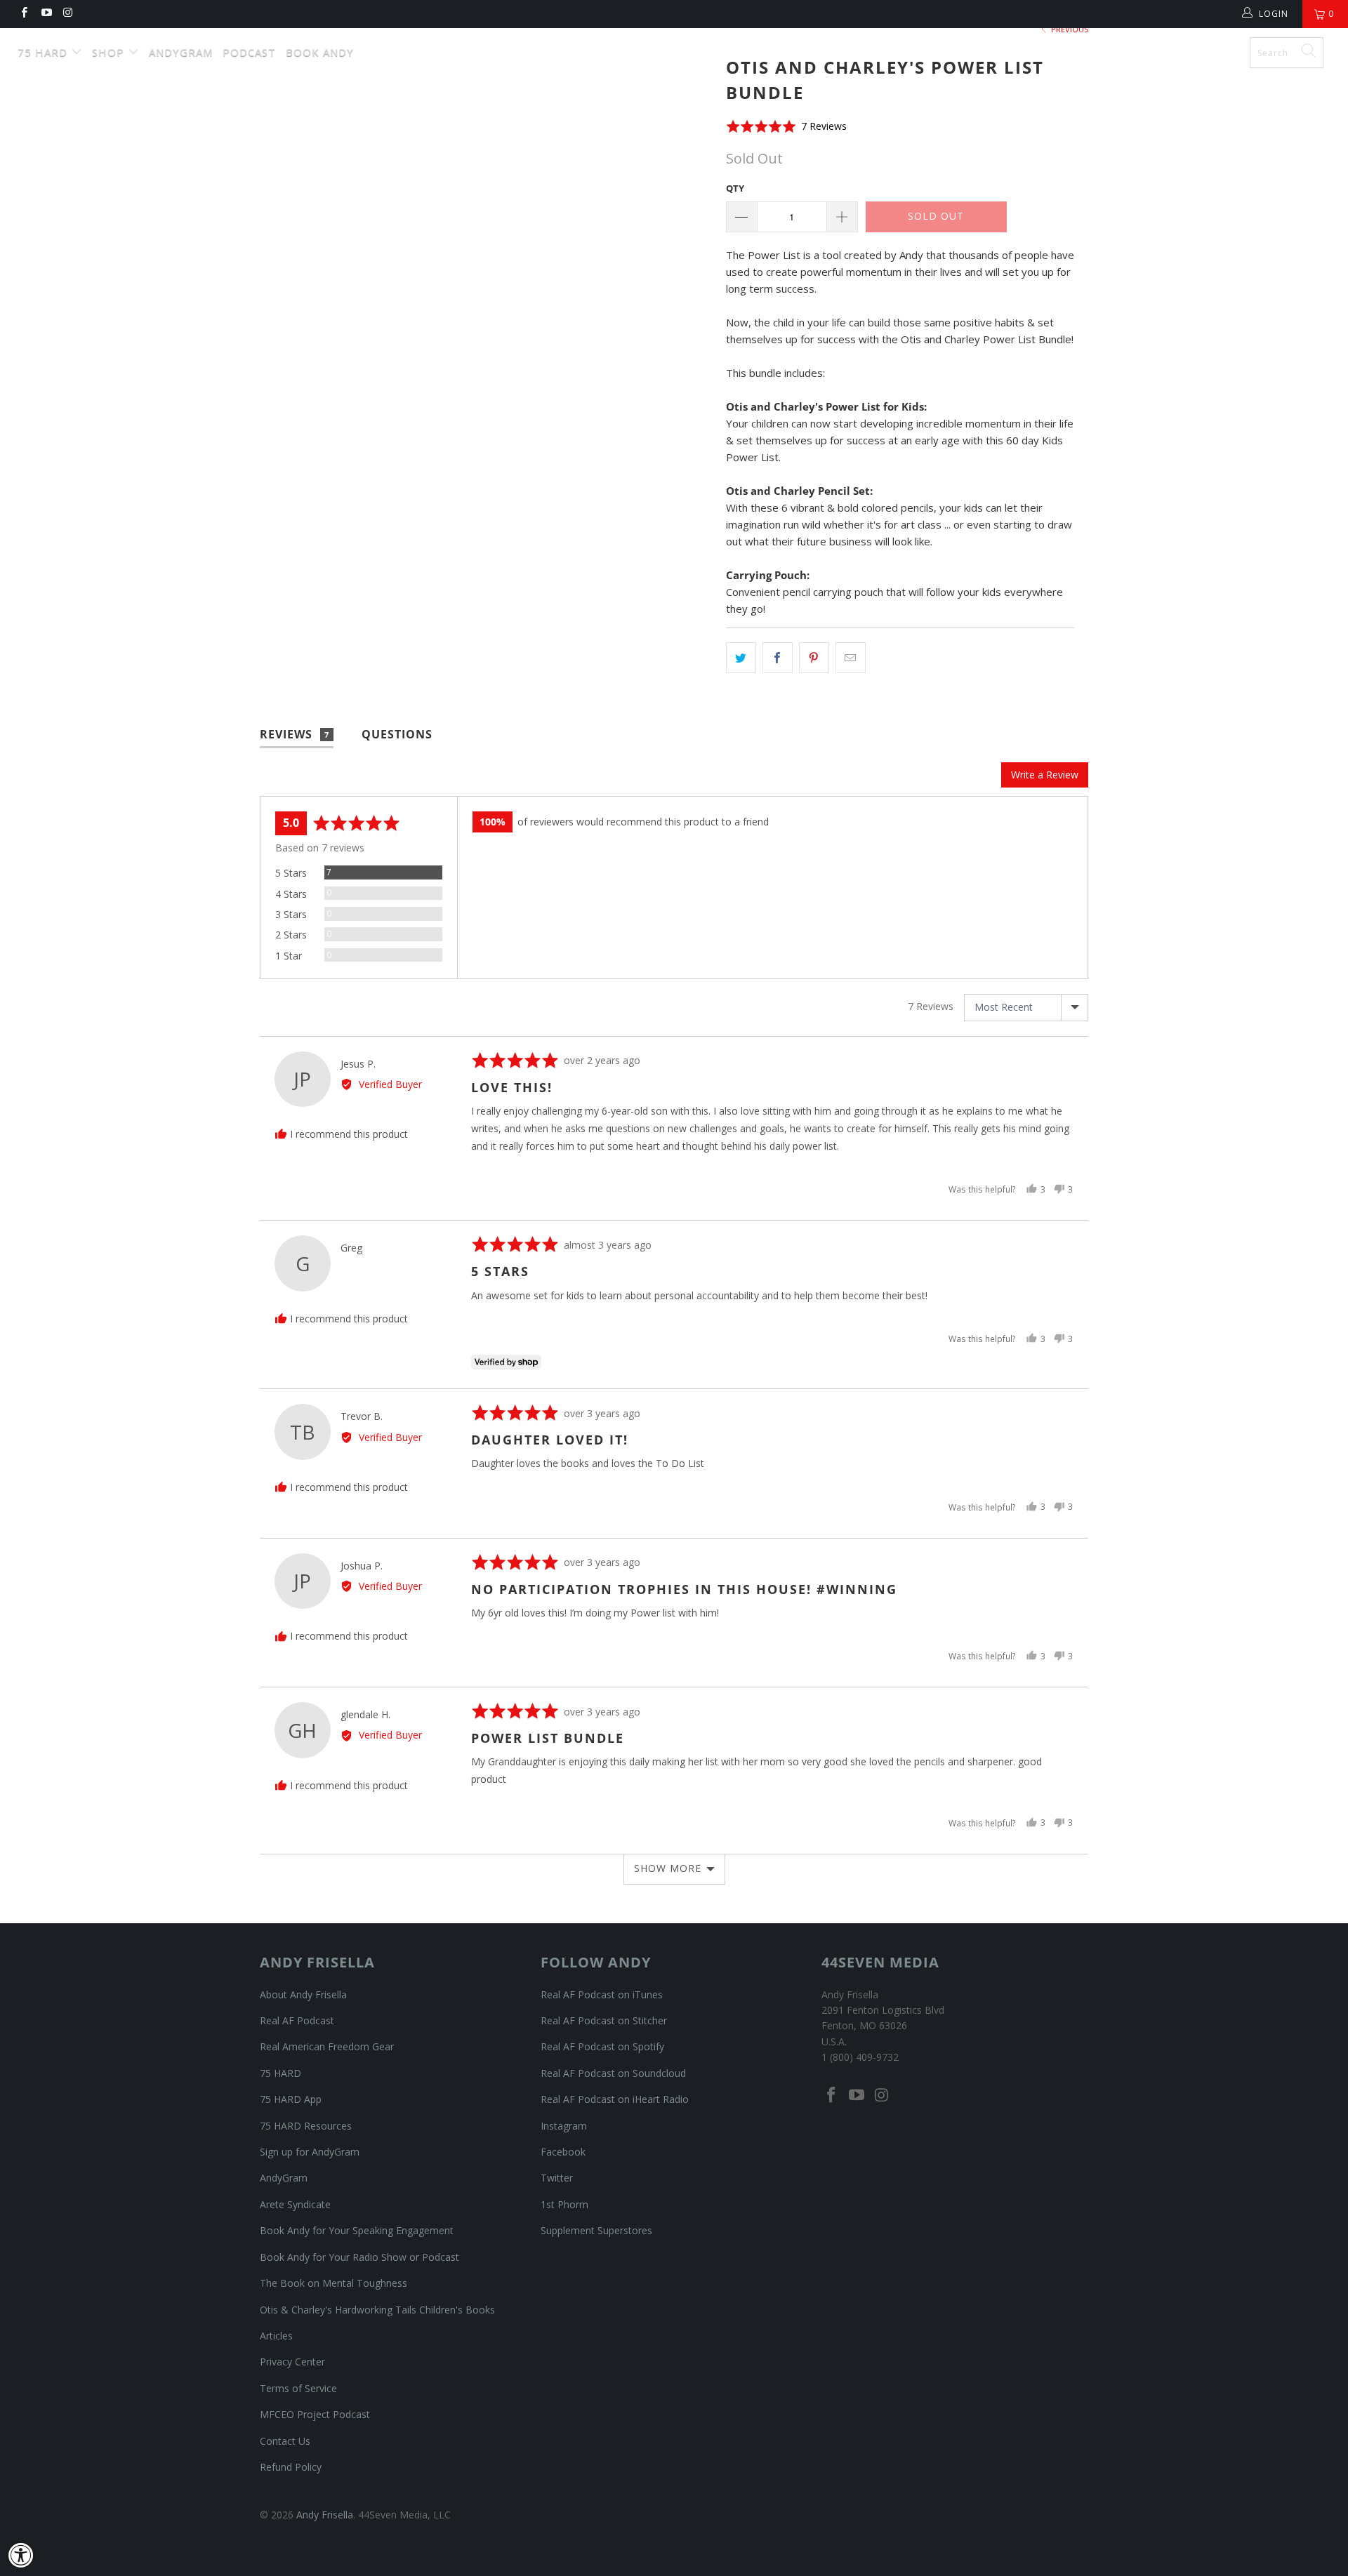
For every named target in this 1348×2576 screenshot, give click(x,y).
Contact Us (285, 2441)
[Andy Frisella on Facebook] (24, 14)
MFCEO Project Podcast (315, 2414)
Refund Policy (291, 2467)
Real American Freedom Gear (327, 2046)
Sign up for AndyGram (310, 2152)
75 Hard (44, 52)
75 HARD (280, 2073)
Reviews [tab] (295, 734)
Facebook (563, 2152)
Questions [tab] (397, 734)
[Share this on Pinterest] (814, 658)
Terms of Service (298, 2388)
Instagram (564, 2126)
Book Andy (320, 52)
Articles (276, 2336)
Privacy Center (292, 2362)
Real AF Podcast (297, 2020)
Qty (735, 188)
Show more (668, 1868)
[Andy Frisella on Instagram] (68, 14)
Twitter (557, 2178)
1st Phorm (564, 2204)
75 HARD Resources (306, 2126)
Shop (110, 52)
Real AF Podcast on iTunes (602, 1994)
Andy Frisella (681, 47)
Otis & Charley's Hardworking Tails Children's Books (377, 2310)
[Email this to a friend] (851, 658)
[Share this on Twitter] (741, 658)
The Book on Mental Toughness (333, 2283)
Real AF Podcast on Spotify (602, 2046)
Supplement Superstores (596, 2230)
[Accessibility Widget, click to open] (21, 2555)
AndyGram (181, 52)
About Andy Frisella (303, 1994)
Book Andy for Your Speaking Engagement (357, 2230)
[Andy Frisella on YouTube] (45, 14)
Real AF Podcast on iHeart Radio (615, 2099)
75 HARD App (291, 2099)
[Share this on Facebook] (778, 658)
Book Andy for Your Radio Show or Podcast (359, 2257)
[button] (787, 126)
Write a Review (1045, 775)
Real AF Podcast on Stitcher (604, 2020)
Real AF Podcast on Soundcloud (613, 2073)
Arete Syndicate (295, 2204)
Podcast (249, 52)
